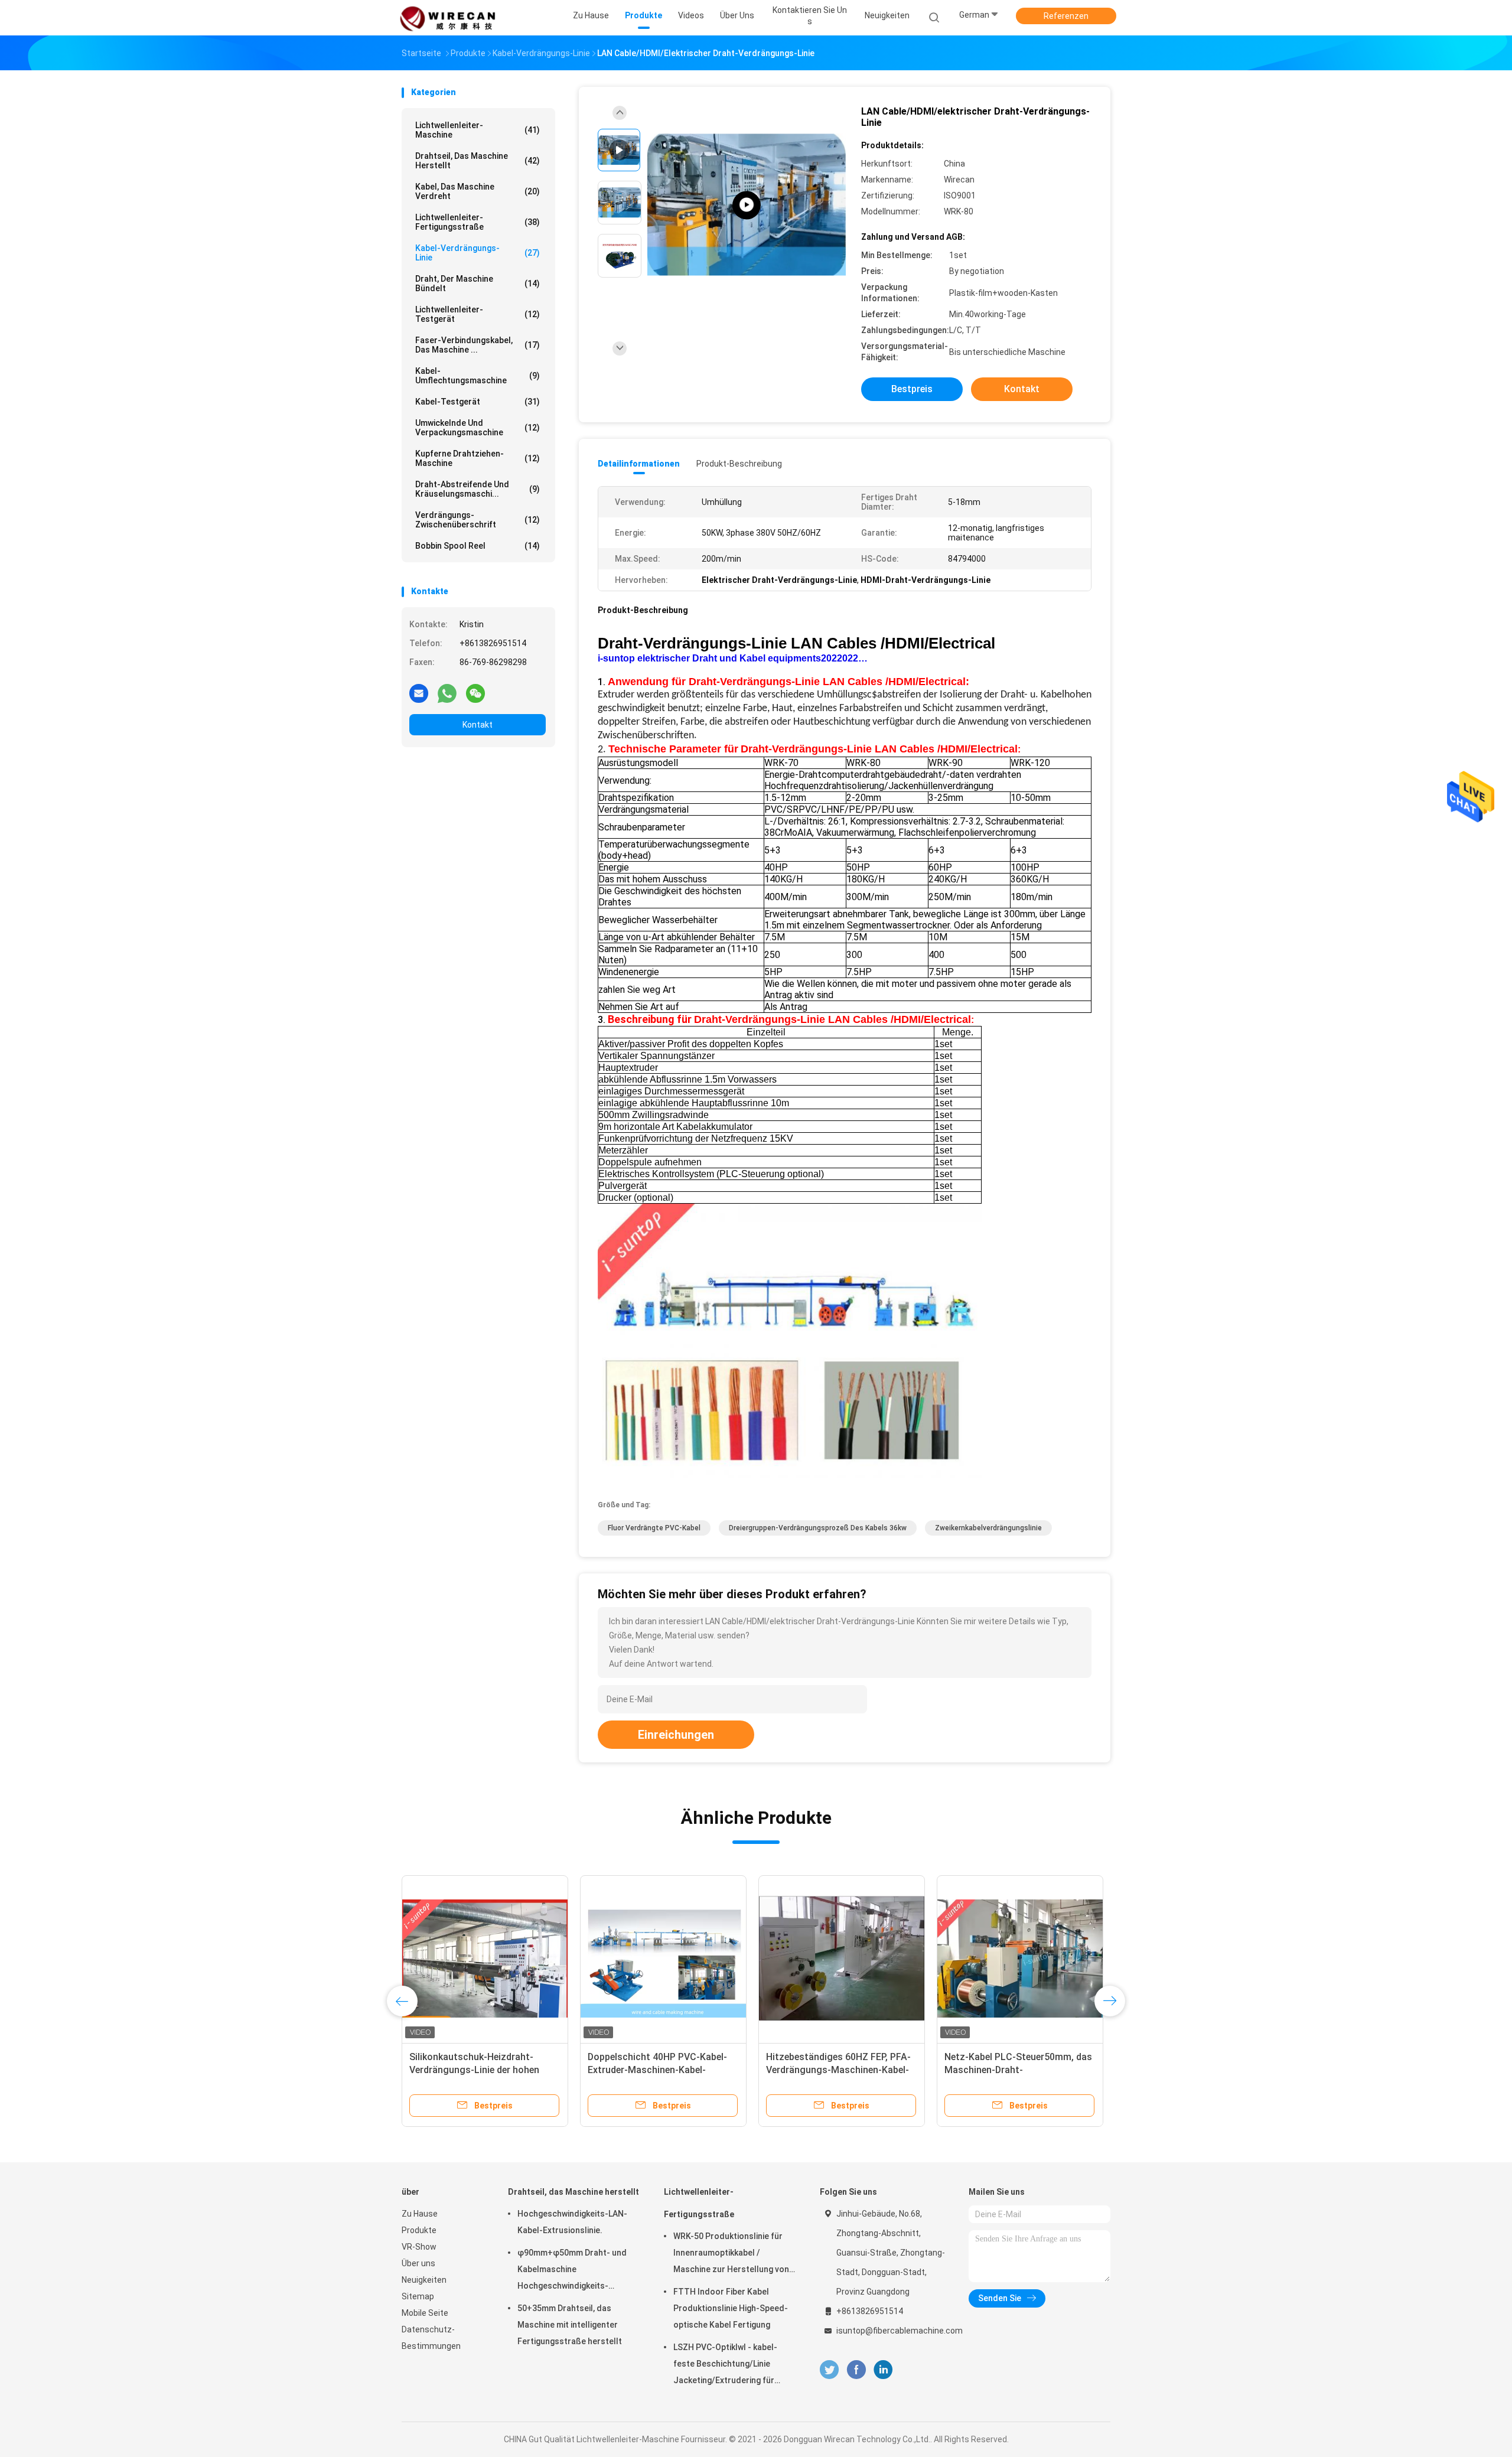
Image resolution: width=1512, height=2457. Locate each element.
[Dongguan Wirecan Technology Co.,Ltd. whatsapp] (447, 693)
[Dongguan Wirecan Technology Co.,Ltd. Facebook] (856, 2370)
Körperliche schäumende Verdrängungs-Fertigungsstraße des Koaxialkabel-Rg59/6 (659, 2070)
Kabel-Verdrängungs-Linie (478, 253)
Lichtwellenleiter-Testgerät (478, 314)
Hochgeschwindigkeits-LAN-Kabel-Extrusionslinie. (572, 2222)
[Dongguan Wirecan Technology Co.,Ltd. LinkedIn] (883, 2370)
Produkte (419, 2230)
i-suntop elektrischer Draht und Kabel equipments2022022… (733, 658)
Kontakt (478, 725)
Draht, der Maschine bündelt (478, 283)
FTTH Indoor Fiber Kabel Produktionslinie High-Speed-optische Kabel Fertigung (731, 2308)
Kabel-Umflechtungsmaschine (478, 376)
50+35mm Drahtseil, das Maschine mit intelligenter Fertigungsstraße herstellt (570, 2325)
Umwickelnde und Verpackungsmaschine (478, 428)
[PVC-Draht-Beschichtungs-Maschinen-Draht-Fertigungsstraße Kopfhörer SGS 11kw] (1020, 1959)
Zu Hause (420, 2214)
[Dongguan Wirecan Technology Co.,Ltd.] (448, 18)
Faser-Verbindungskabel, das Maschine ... (478, 345)
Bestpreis (912, 389)
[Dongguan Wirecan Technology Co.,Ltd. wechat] (475, 693)
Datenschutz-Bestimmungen (431, 2338)
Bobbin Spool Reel (478, 546)
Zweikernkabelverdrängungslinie (988, 1528)
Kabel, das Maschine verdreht (478, 191)
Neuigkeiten (424, 2280)
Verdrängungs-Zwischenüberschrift (478, 520)
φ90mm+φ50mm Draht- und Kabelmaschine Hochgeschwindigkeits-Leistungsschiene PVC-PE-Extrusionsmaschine (572, 2271)
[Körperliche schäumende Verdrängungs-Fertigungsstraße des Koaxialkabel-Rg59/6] (663, 1959)
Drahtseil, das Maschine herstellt (478, 161)
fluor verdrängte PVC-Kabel (654, 1528)
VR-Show (419, 2247)
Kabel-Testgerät (478, 402)
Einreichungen (676, 1735)
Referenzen (1066, 16)
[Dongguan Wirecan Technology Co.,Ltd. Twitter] (829, 2370)
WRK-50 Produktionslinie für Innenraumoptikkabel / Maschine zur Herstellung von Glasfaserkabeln (731, 2254)
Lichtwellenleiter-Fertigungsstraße (478, 222)
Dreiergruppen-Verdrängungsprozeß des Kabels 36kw (818, 1528)
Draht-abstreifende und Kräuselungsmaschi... (478, 489)
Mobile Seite (425, 2313)
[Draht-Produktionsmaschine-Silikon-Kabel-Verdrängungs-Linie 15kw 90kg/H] (485, 1959)
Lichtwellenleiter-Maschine (478, 130)
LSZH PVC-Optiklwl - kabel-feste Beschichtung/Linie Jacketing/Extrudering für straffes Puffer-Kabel (725, 2365)
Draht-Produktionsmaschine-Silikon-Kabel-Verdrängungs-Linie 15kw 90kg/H (482, 2070)
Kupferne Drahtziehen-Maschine (478, 458)
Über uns (418, 2263)
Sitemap (418, 2296)
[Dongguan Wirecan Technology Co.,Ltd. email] (419, 693)
